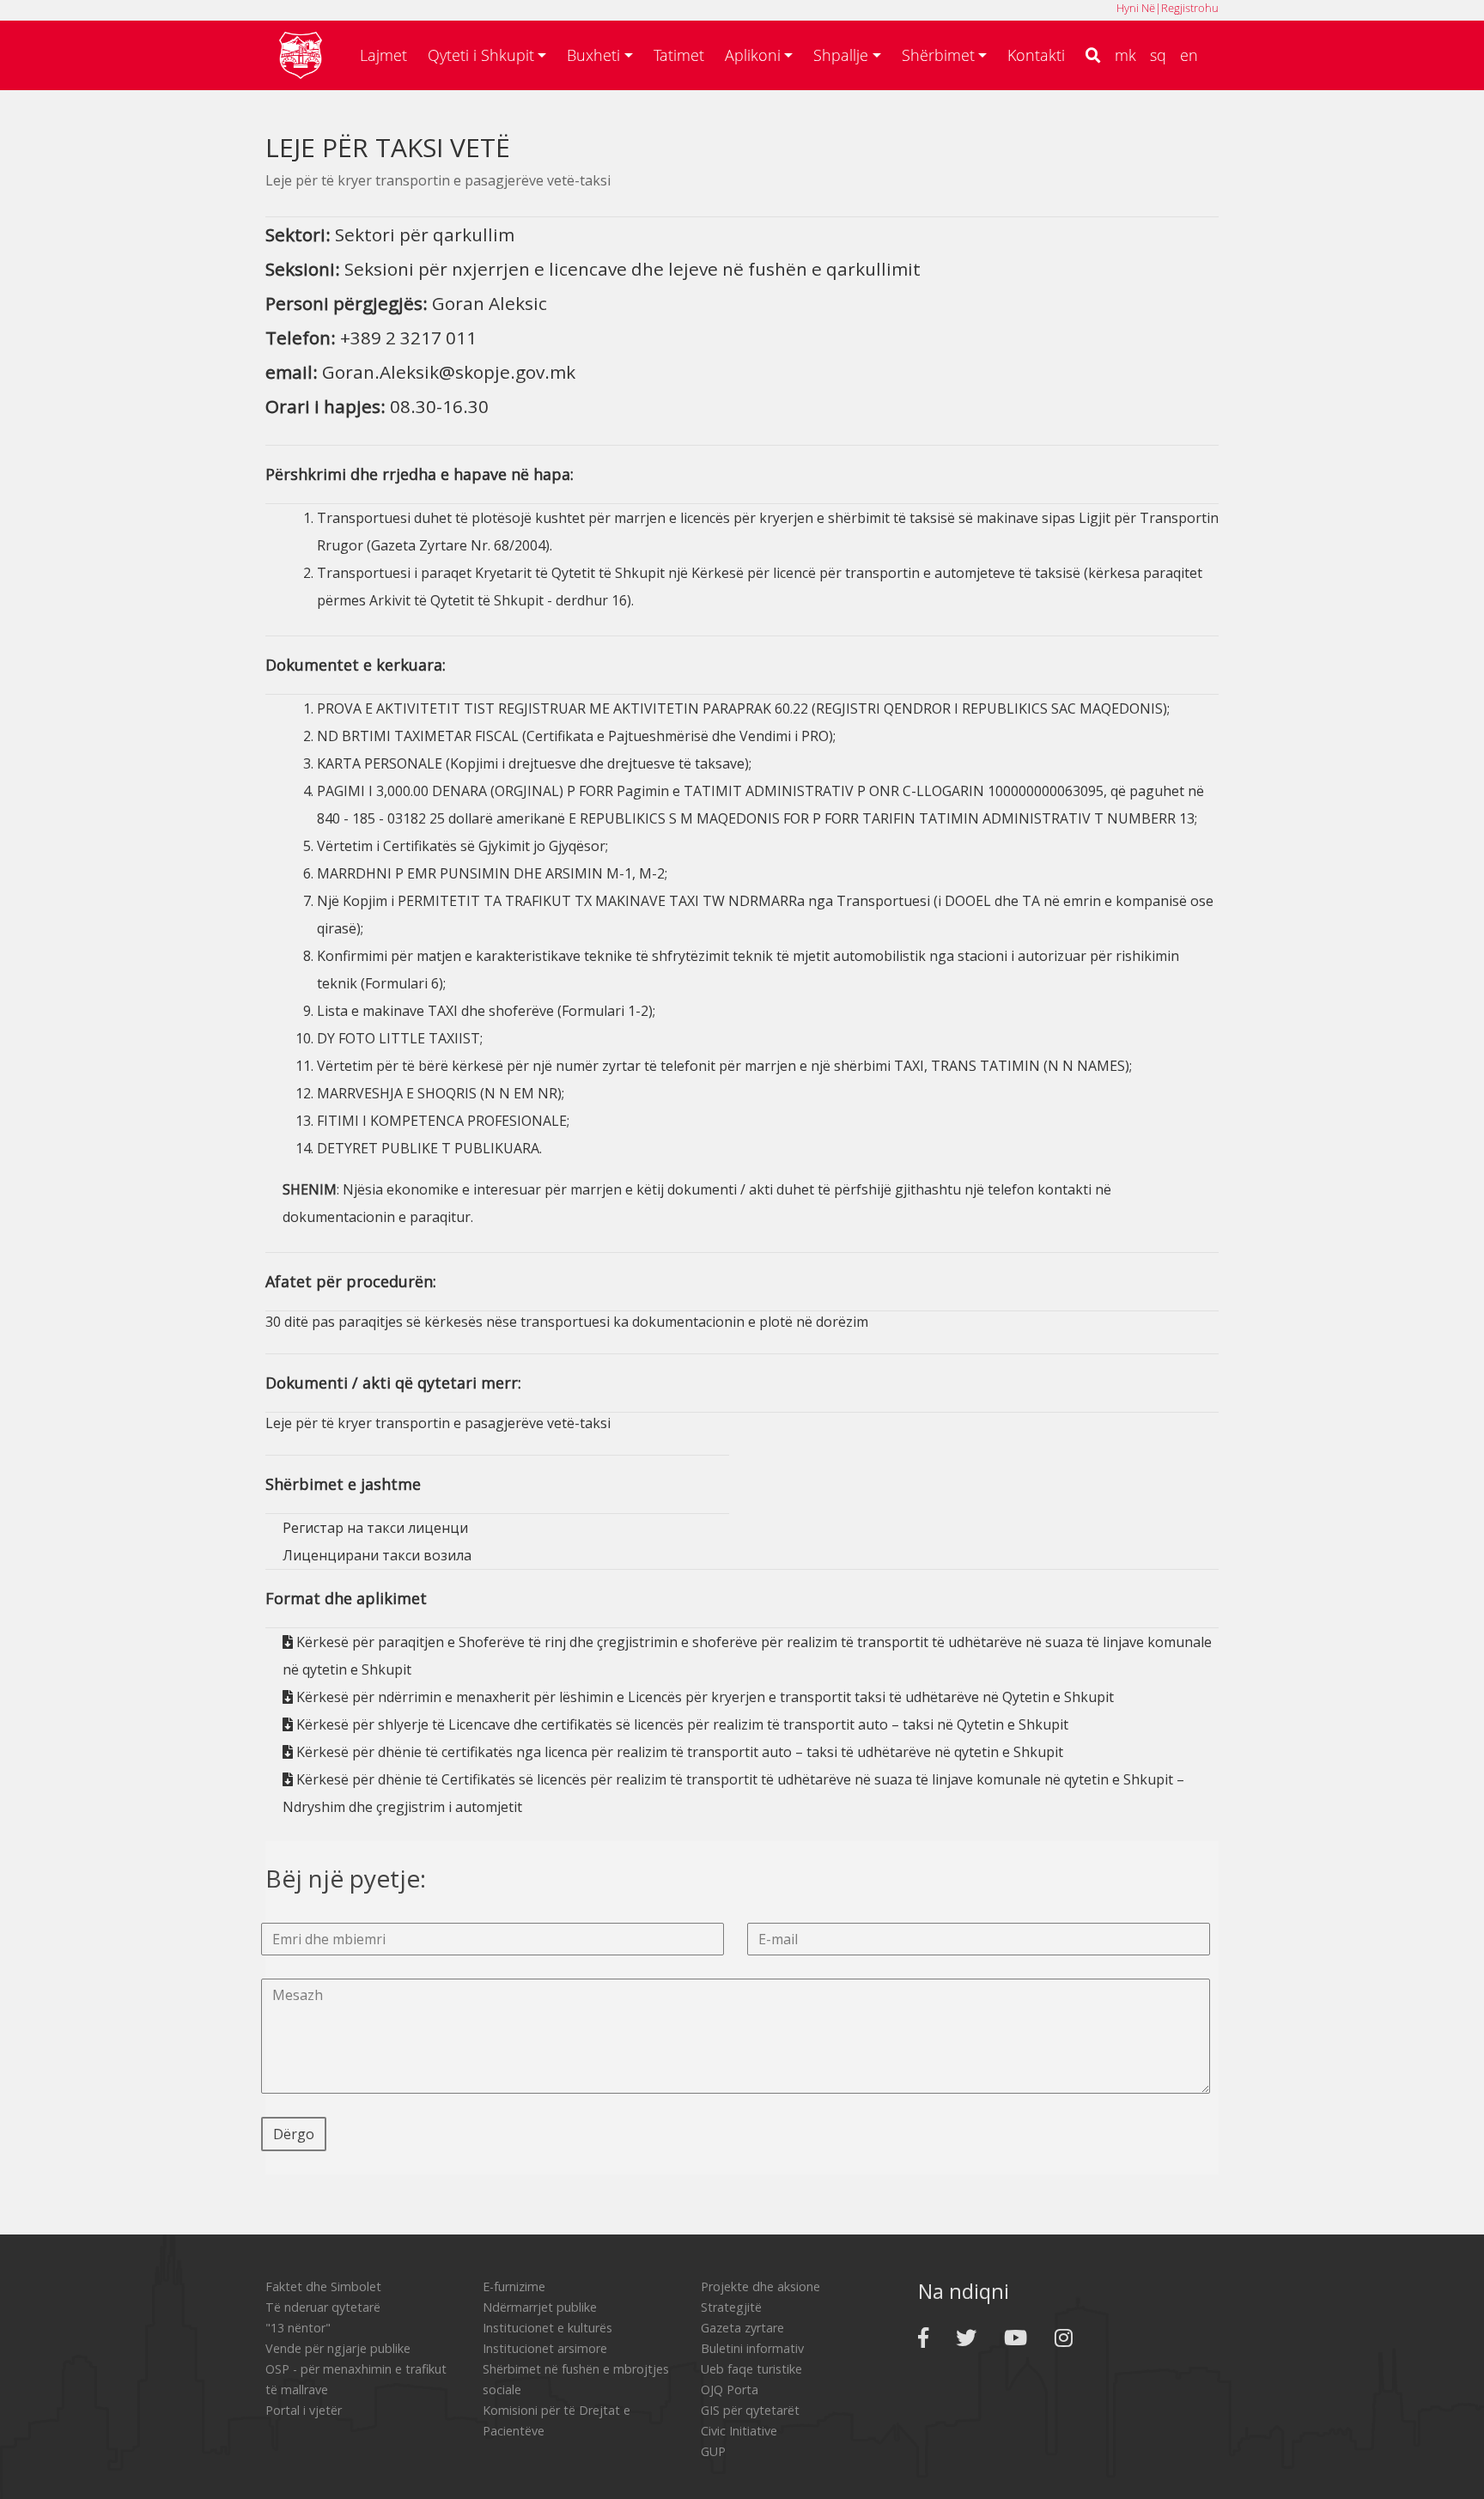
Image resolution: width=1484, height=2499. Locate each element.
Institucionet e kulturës (547, 2328)
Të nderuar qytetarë (323, 2307)
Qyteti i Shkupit (481, 55)
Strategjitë (731, 2307)
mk (1125, 55)
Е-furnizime (514, 2286)
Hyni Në (1136, 8)
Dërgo (294, 2134)
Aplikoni (753, 55)
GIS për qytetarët (750, 2410)
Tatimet (679, 55)
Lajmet (383, 55)
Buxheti (593, 55)
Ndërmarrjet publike (540, 2307)
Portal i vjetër (304, 2410)
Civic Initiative (739, 2431)
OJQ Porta (730, 2390)
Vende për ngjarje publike (338, 2348)
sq (1158, 55)
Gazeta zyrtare (742, 2328)
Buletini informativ (752, 2348)
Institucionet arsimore (545, 2348)
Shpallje (841, 55)
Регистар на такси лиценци (375, 1528)
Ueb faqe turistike (751, 2369)
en (1189, 55)
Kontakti (1036, 55)
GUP (713, 2451)
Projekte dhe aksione (760, 2286)
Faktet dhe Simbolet (323, 2286)
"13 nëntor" (298, 2328)
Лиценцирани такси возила (377, 1555)
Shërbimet (938, 55)
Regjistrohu (1190, 8)
